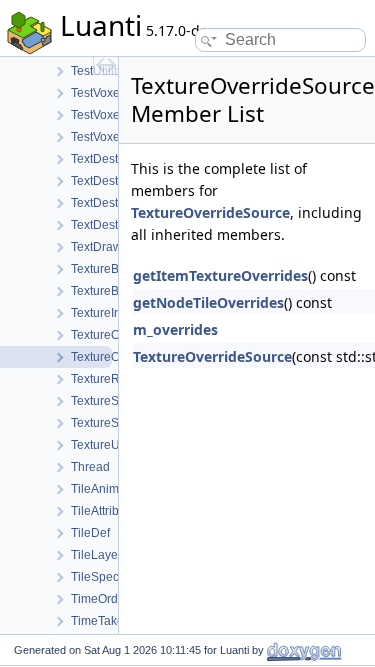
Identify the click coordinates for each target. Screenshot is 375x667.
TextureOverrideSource (210, 212)
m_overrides (175, 329)
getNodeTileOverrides (208, 302)
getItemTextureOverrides (220, 275)
